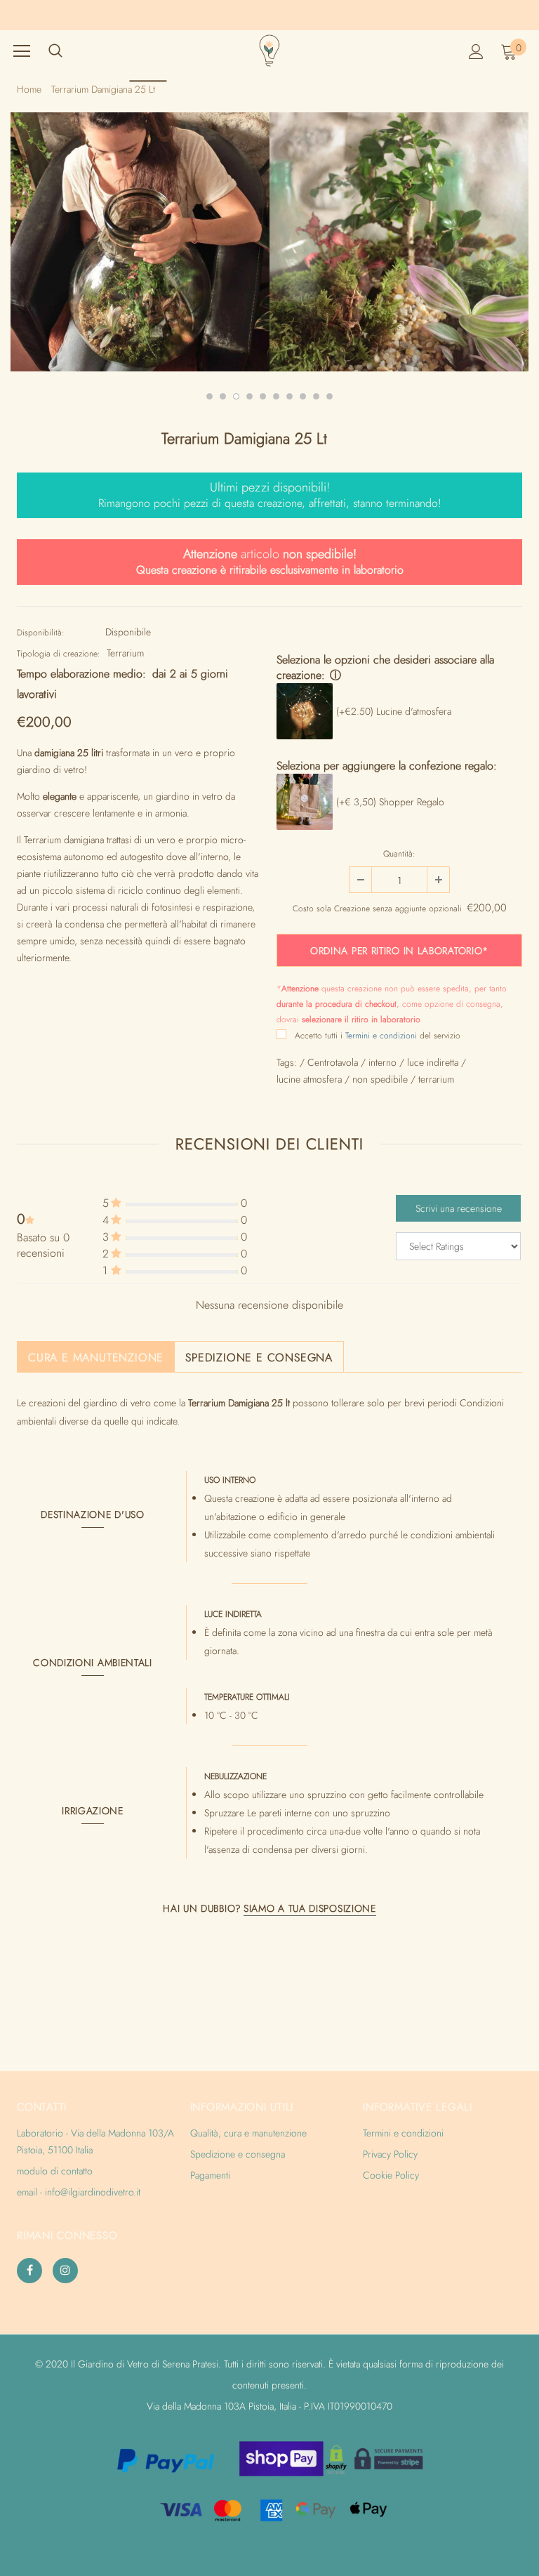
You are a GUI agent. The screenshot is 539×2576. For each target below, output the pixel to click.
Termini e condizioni (381, 1036)
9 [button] (316, 396)
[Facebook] (29, 2271)
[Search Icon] (55, 51)
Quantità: (399, 854)
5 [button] (263, 396)
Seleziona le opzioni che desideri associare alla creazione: (385, 667)
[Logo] (269, 51)
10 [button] (330, 396)
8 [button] (303, 396)
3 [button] (236, 396)
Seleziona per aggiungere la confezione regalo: (387, 766)
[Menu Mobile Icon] (22, 51)
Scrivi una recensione (459, 1208)
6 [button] (276, 396)
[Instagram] (65, 2271)
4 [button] (249, 396)
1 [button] (209, 396)
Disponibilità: (41, 633)
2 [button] (223, 396)
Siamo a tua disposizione (310, 1908)
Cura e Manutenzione (96, 1358)
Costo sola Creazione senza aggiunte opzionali (377, 909)
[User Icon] (476, 52)
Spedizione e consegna (259, 1358)
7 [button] (290, 396)
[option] (155, 242)
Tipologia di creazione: (59, 654)
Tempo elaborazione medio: (81, 674)
